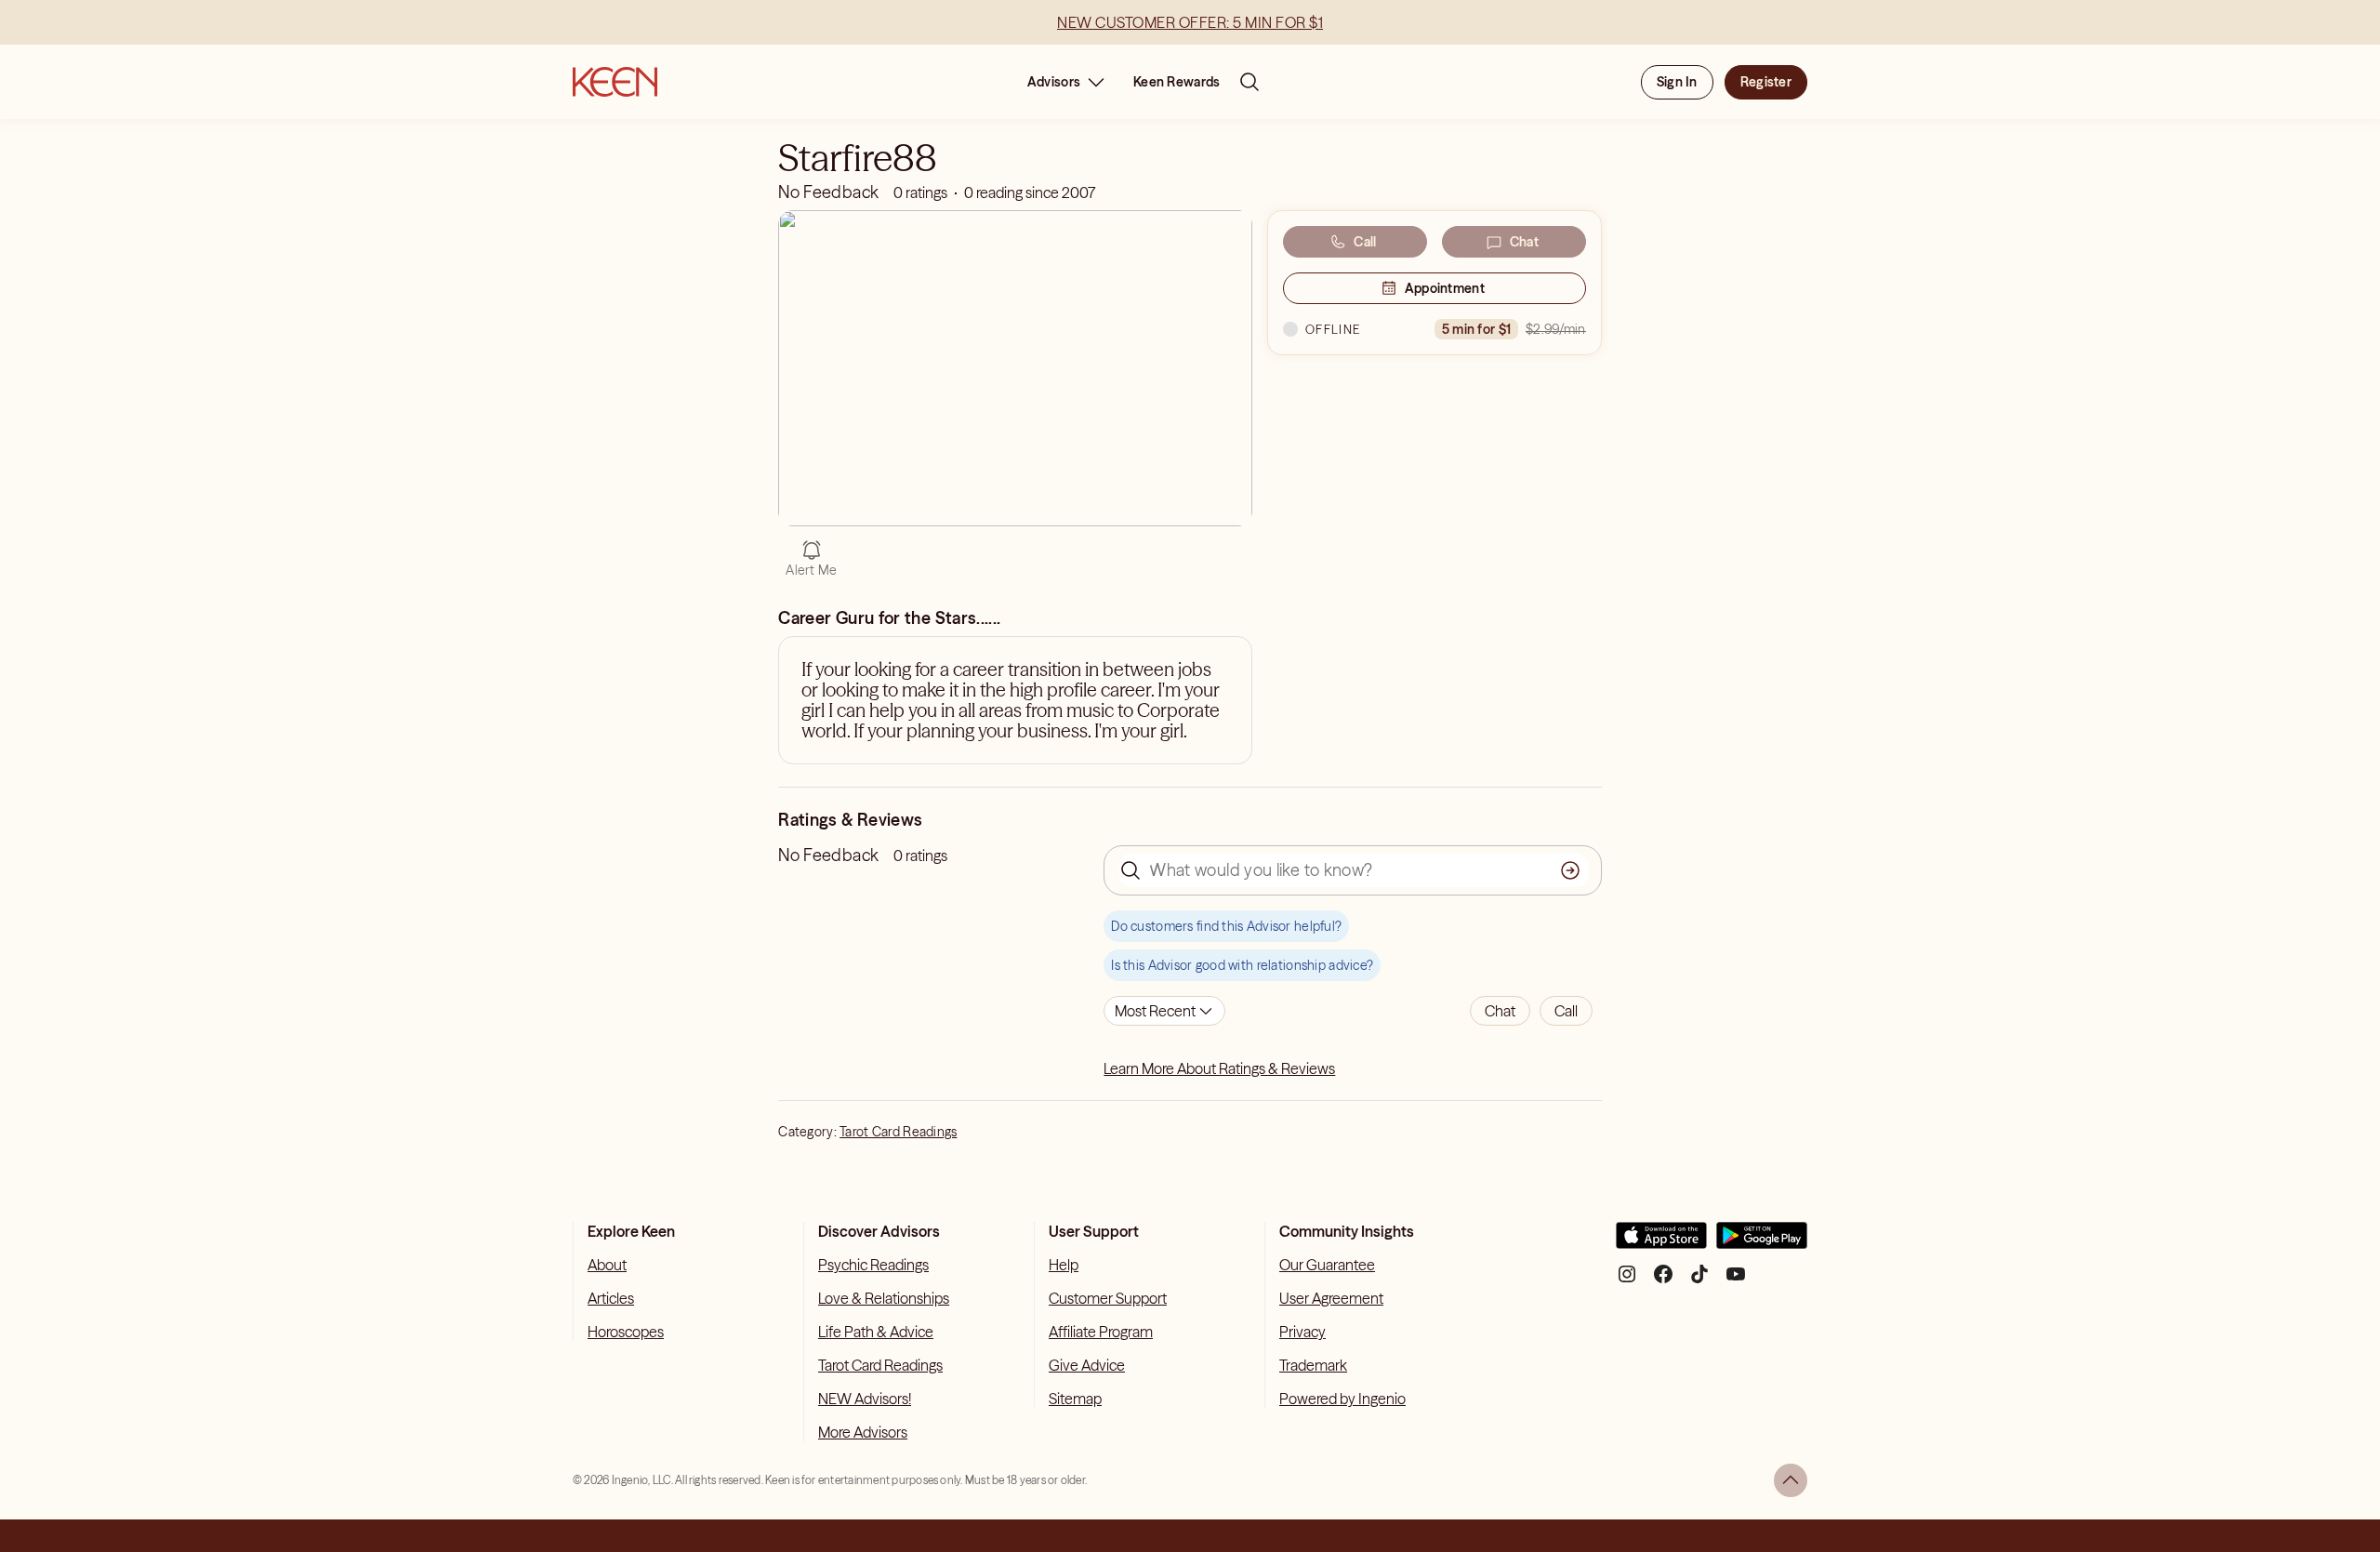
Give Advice (1087, 1365)
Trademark (1313, 1365)
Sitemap (1075, 1399)
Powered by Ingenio (1342, 1399)
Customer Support (1108, 1298)
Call (1365, 242)
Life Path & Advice (876, 1332)
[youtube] (1736, 1281)
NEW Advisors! (865, 1399)
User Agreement (1331, 1298)
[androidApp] (1762, 1243)
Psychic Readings (873, 1265)
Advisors (1054, 82)
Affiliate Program (1101, 1332)
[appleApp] (1661, 1243)
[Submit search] (1570, 870)
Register (1766, 82)
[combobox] (1164, 1011)
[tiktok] (1699, 1281)
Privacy (1302, 1332)
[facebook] (1663, 1281)
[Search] (1249, 82)
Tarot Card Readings (898, 1132)
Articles (611, 1298)
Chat (1524, 242)
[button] (1500, 1011)
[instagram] (1627, 1281)
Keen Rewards (1177, 82)
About (607, 1265)
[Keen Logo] (615, 82)
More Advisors (863, 1432)
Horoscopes (626, 1332)
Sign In (1677, 82)
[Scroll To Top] (1791, 1480)
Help (1064, 1265)
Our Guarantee (1327, 1265)
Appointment (1445, 288)
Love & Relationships (884, 1298)
